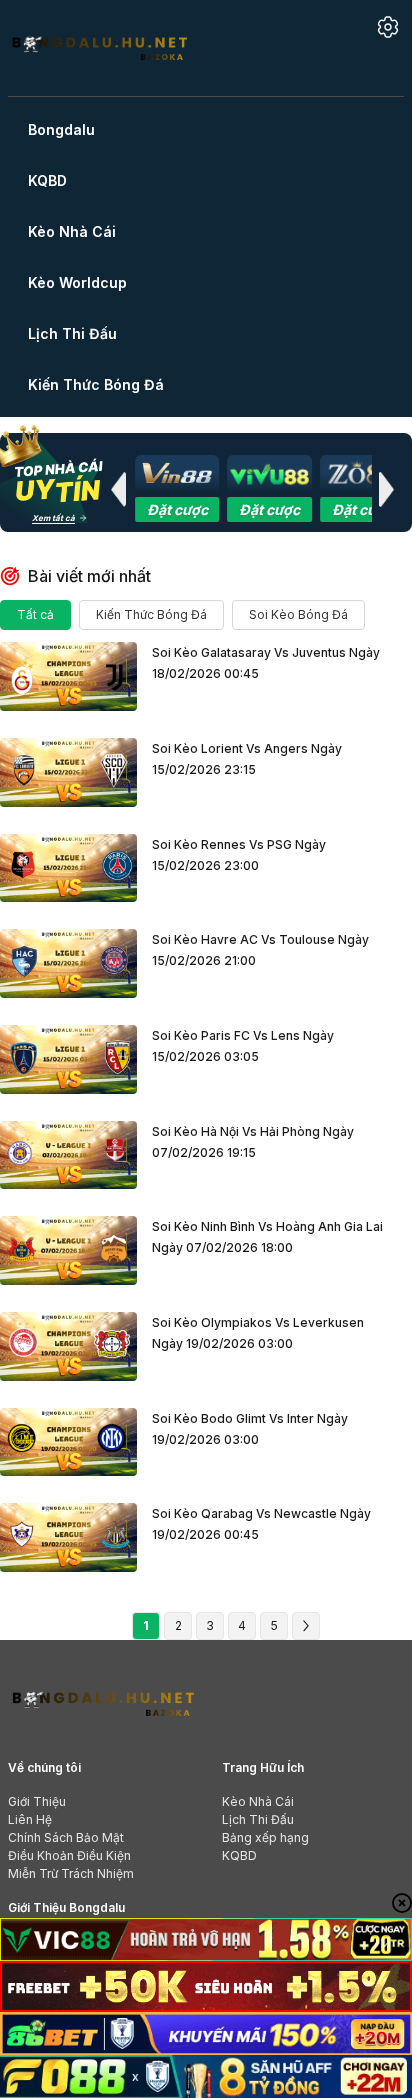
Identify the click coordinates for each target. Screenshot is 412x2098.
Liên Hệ (30, 1819)
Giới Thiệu (37, 1801)
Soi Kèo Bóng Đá (298, 614)
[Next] (306, 1626)
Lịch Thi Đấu (258, 1819)
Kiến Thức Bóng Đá (151, 614)
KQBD (239, 1855)
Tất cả (35, 614)
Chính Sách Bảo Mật (66, 1837)
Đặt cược (177, 509)
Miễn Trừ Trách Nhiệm (71, 1873)
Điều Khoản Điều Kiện (69, 1855)
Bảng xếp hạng (265, 1837)
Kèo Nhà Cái (258, 1801)
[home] (98, 46)
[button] (118, 489)
